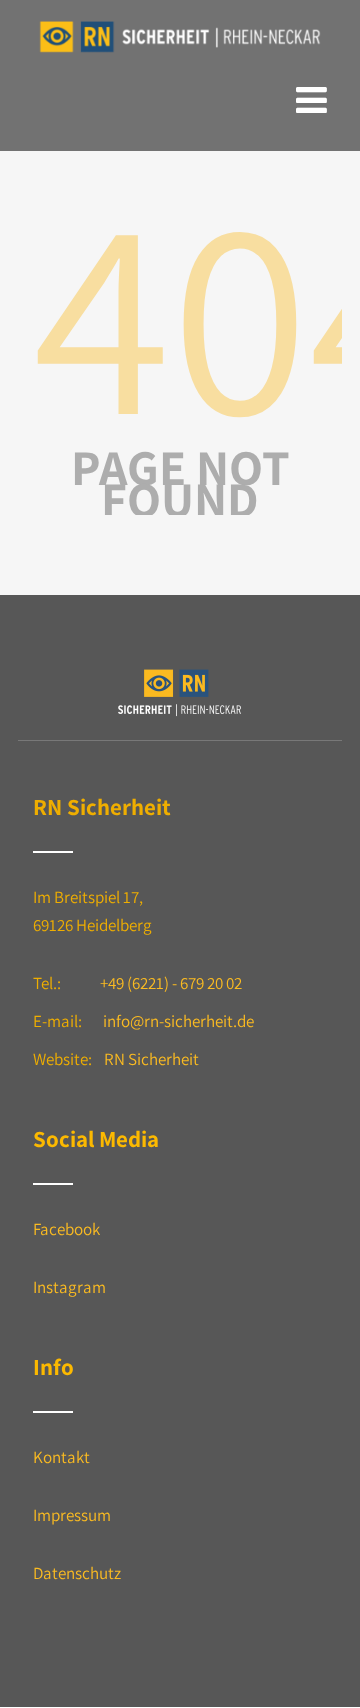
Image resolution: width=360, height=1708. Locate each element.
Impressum (72, 1515)
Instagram (69, 1287)
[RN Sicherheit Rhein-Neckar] (180, 53)
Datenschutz (77, 1573)
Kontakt (61, 1457)
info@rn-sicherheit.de (178, 1021)
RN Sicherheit (151, 1059)
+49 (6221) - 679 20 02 (171, 983)
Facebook (66, 1229)
